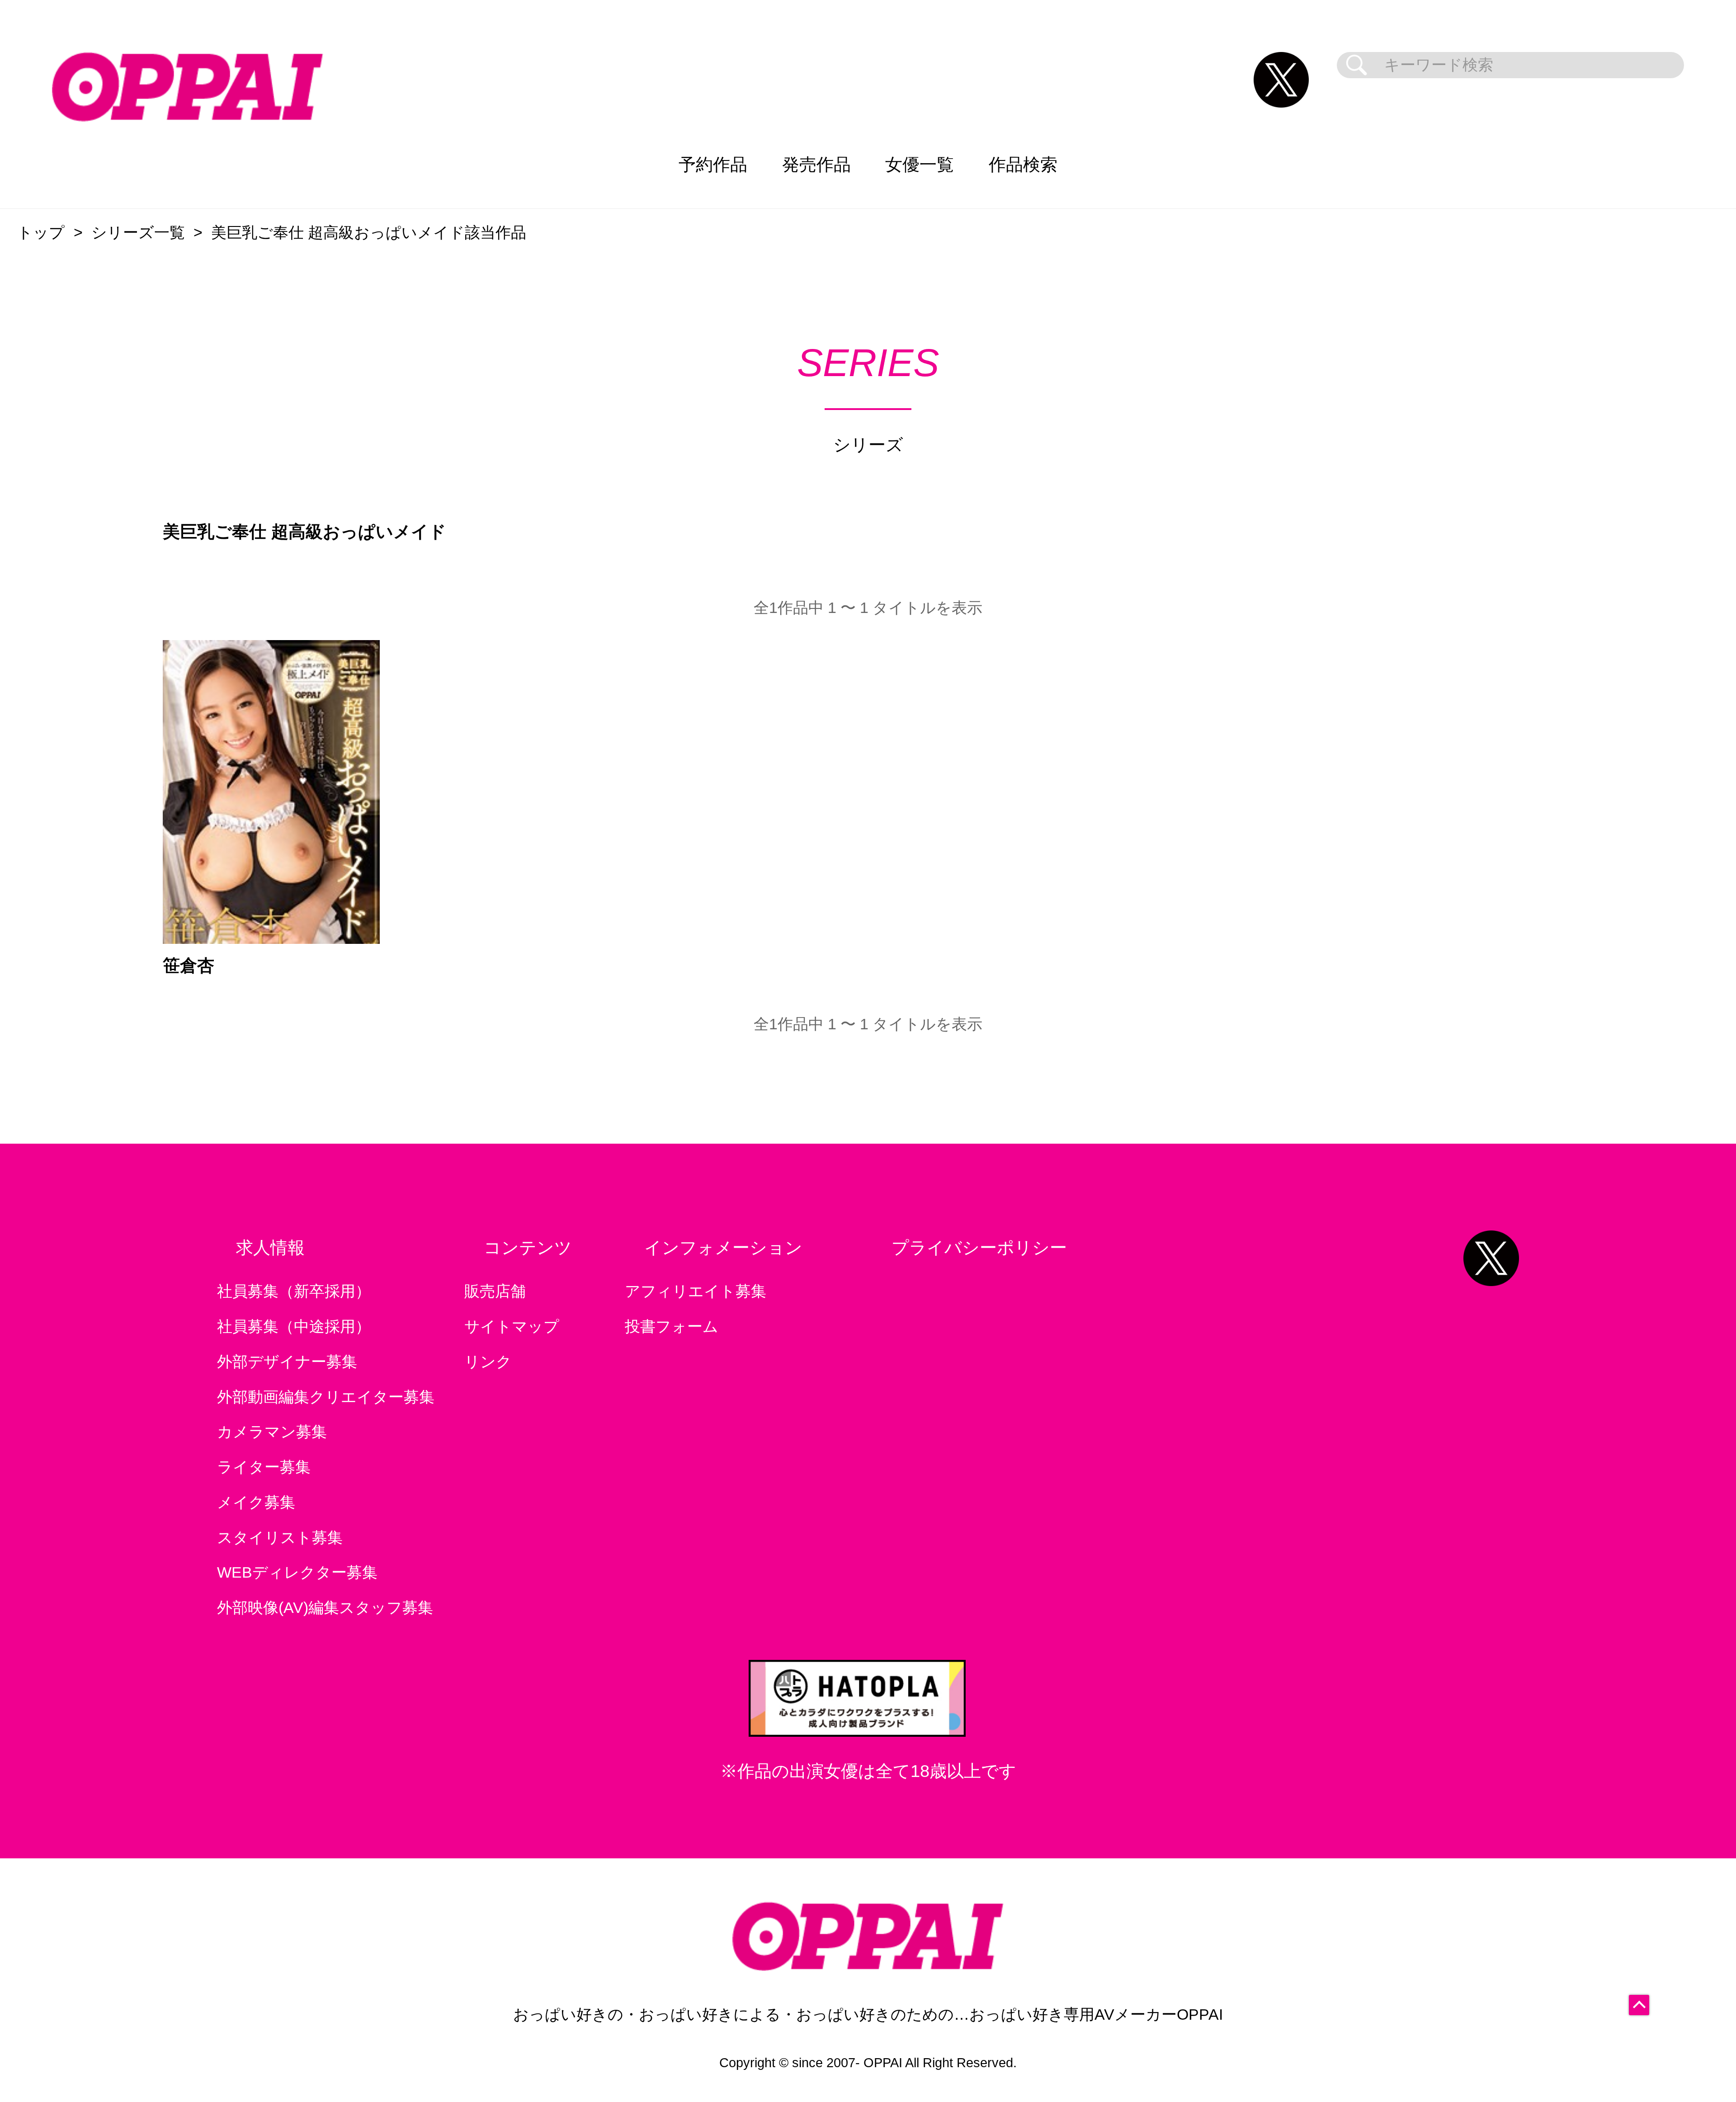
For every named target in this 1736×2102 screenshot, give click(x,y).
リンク (488, 1362)
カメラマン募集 (272, 1432)
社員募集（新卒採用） (294, 1291)
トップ (41, 233)
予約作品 (713, 164)
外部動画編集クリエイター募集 (326, 1397)
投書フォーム (672, 1327)
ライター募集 (264, 1467)
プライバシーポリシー (979, 1247)
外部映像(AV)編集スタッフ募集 (325, 1608)
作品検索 (1023, 164)
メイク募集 (256, 1502)
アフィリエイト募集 (696, 1291)
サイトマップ (512, 1327)
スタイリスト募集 (280, 1538)
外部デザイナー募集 (287, 1362)
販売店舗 (495, 1291)
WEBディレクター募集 (297, 1572)
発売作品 (816, 164)
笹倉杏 (189, 966)
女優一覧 (920, 164)
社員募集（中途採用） (294, 1327)
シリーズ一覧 (138, 233)
